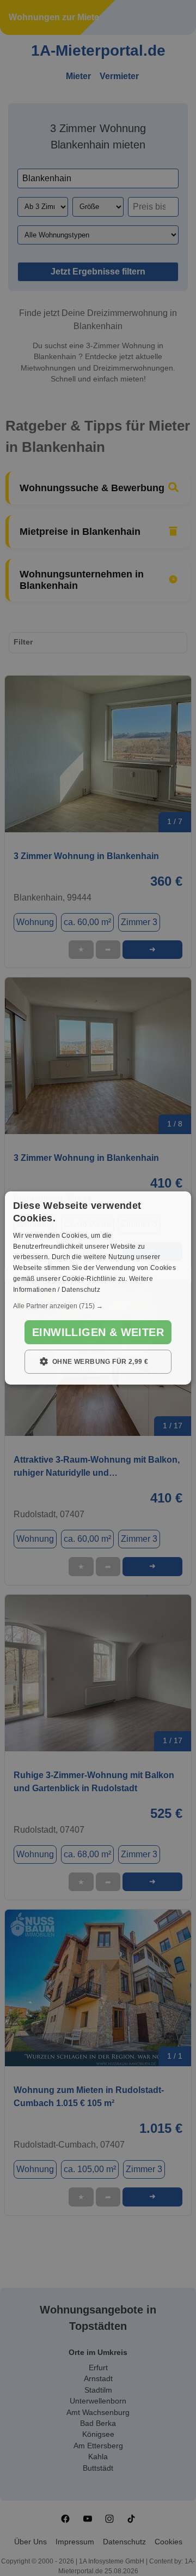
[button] (98, 1306)
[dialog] (98, 1288)
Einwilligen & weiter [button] (98, 1332)
